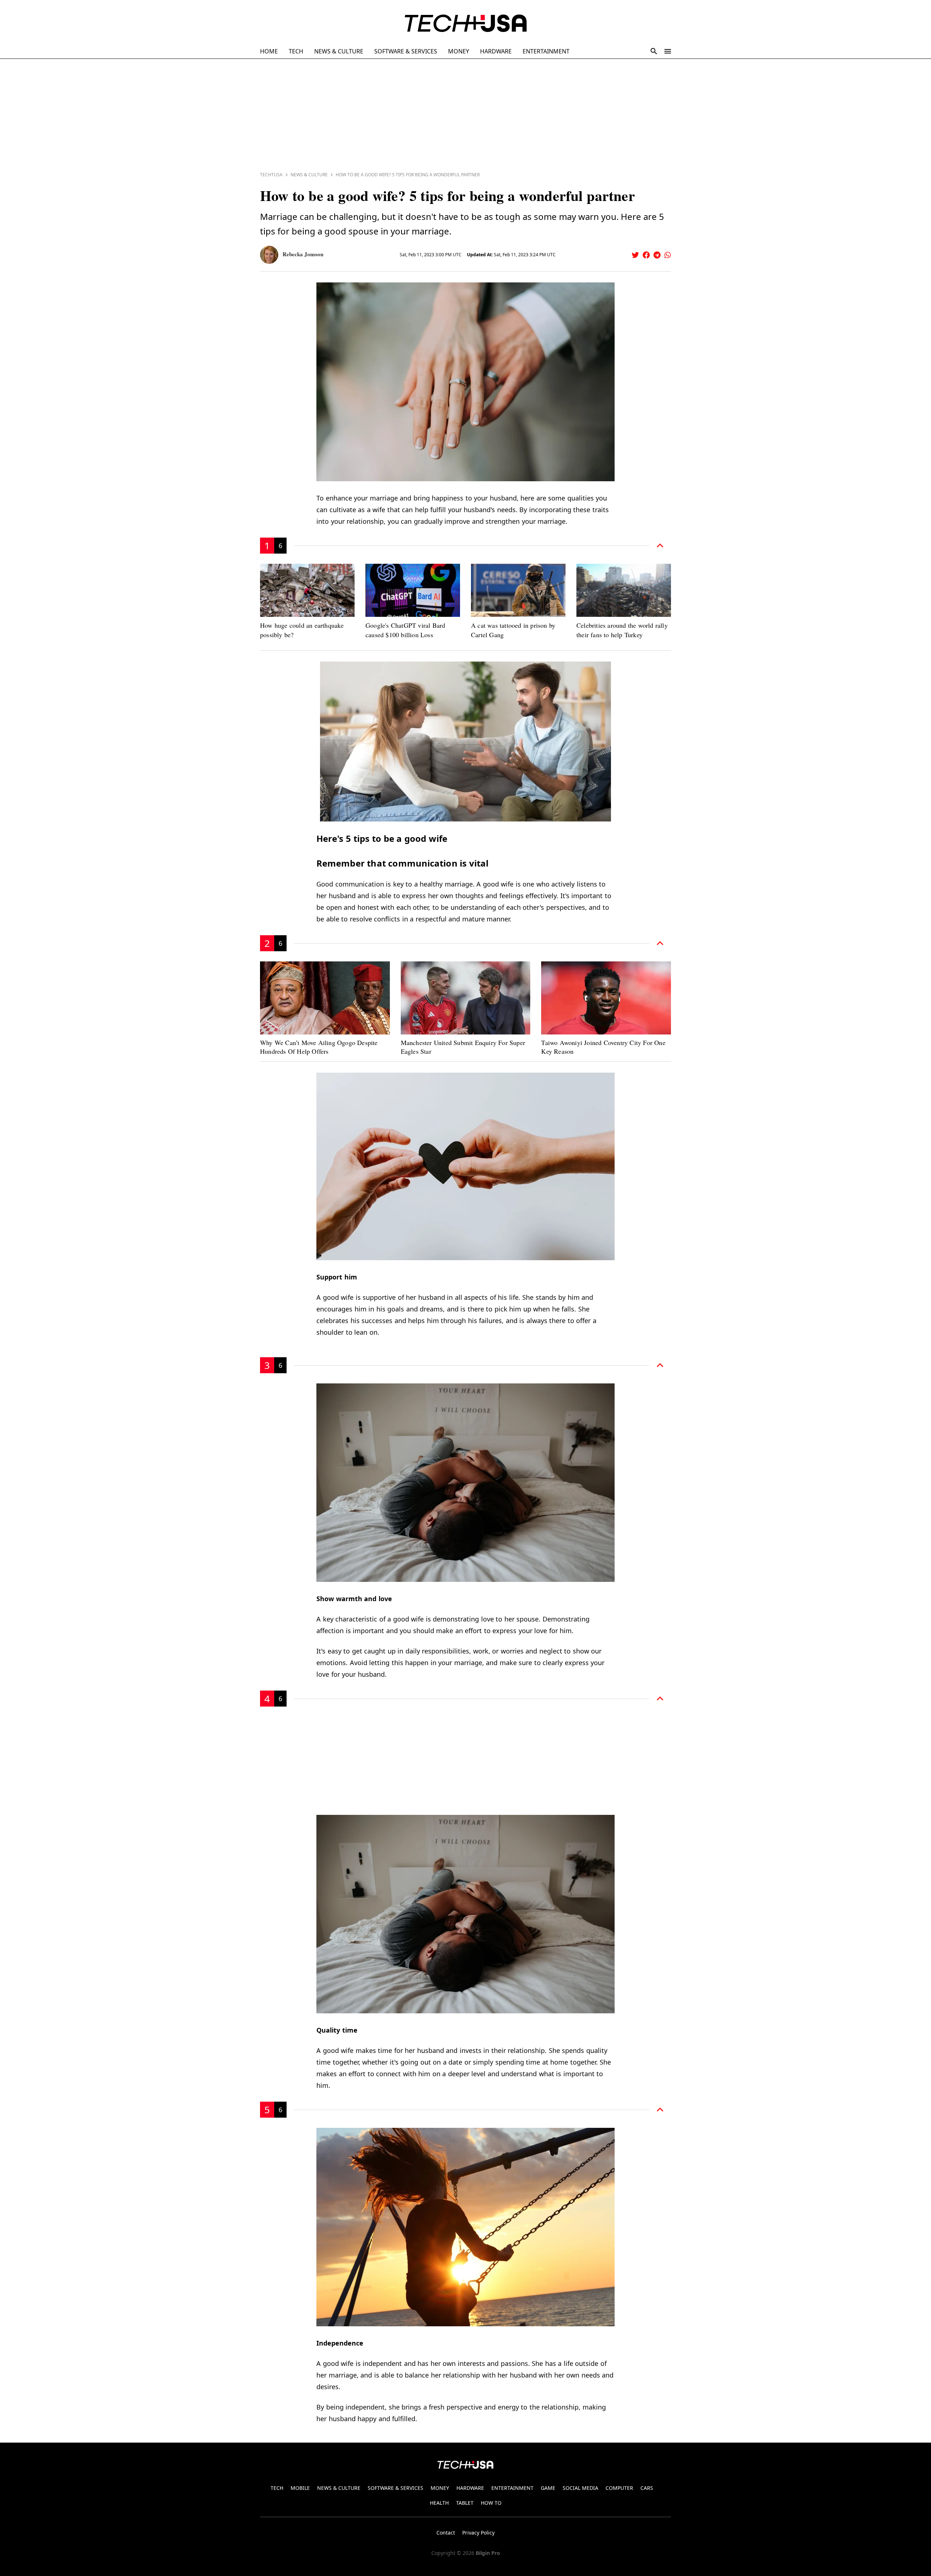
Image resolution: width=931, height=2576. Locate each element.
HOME (269, 51)
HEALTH (439, 2503)
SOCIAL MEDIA (580, 2488)
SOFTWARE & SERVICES (406, 51)
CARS (647, 2488)
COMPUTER (619, 2488)
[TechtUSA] (466, 23)
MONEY (459, 51)
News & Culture (309, 175)
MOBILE (300, 2488)
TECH (296, 51)
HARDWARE (496, 51)
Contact (446, 2533)
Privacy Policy (478, 2533)
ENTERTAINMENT (546, 51)
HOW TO (491, 2503)
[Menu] (668, 51)
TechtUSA (271, 175)
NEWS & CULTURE (339, 51)
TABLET (465, 2503)
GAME (548, 2488)
